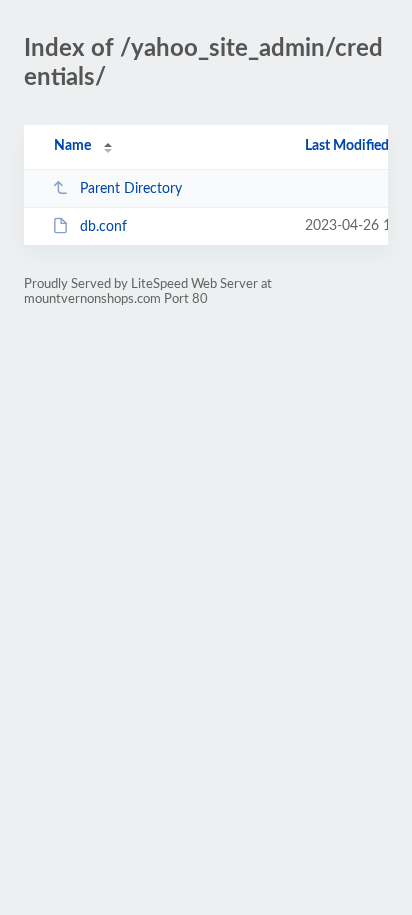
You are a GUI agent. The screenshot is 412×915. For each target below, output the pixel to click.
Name (72, 146)
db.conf (103, 227)
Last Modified (347, 146)
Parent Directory (131, 189)
